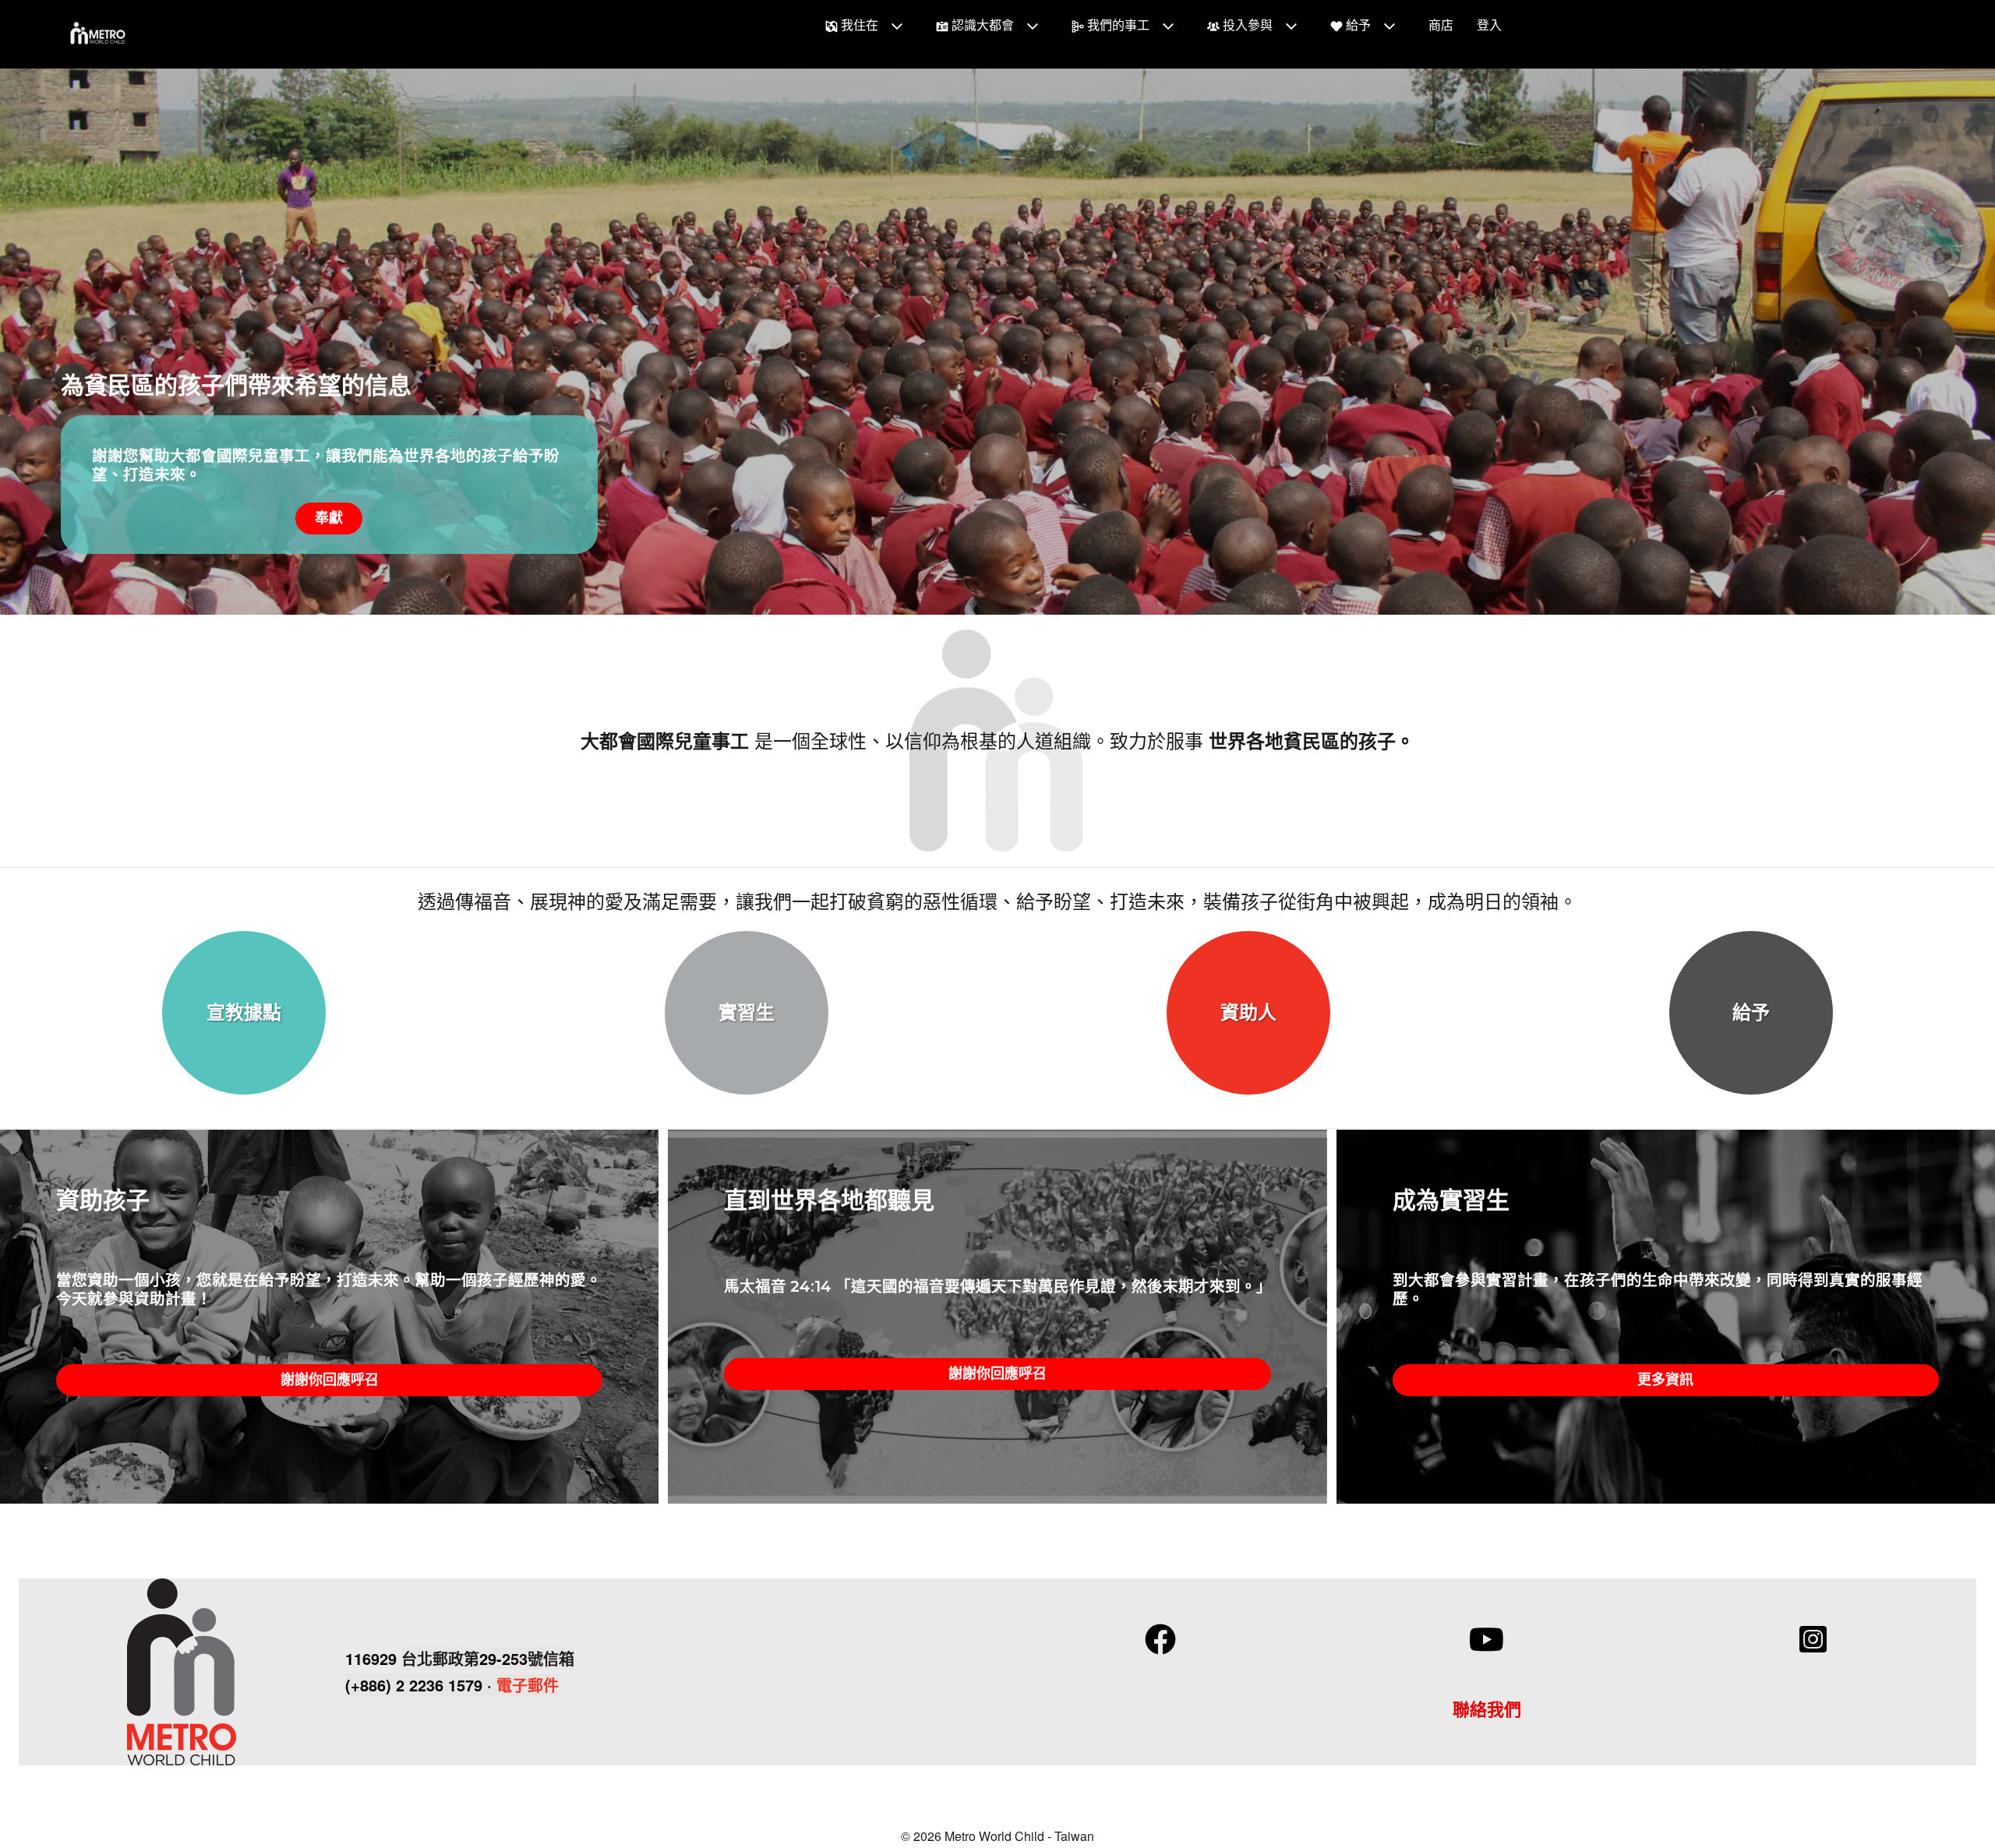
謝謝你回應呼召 (330, 1380)
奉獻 (329, 518)
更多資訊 (1665, 1380)
